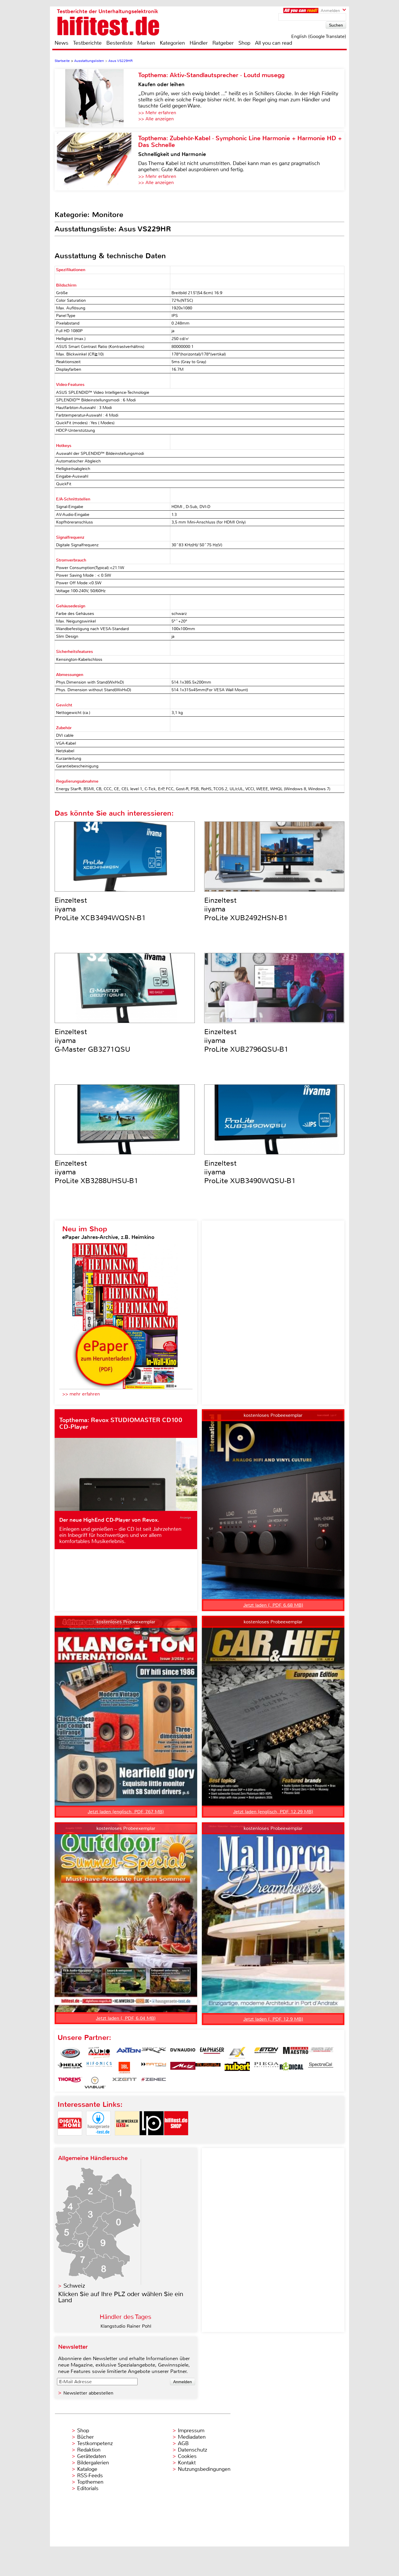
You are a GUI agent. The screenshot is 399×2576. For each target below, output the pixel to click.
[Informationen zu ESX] (237, 2053)
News (61, 43)
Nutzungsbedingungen (204, 2469)
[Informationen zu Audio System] (99, 2053)
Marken (146, 43)
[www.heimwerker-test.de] (127, 2140)
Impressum (191, 2431)
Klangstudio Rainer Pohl (126, 2326)
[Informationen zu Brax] (154, 2053)
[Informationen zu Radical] (292, 2068)
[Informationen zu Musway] (208, 2068)
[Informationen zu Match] (154, 2068)
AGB (183, 2443)
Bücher (85, 2437)
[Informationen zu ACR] (70, 2053)
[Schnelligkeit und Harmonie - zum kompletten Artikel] (96, 161)
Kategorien (172, 43)
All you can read (274, 43)
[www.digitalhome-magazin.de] (70, 2140)
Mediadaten (192, 2437)
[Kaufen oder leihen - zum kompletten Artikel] (96, 98)
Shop (244, 43)
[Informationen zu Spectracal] (321, 2068)
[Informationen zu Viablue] (95, 2083)
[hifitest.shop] (176, 2140)
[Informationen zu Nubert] (237, 2068)
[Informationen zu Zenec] (154, 2083)
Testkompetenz (95, 2443)
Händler (199, 43)
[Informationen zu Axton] (129, 2053)
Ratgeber (223, 43)
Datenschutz (192, 2450)
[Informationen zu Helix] (70, 2068)
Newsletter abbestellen (88, 2393)
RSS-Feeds (90, 2476)
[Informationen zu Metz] (183, 2068)
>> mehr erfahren (81, 1394)
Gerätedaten (92, 2456)
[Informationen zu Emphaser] (212, 2053)
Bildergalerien (93, 2463)
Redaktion (89, 2450)
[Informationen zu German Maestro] (296, 2053)
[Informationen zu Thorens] (70, 2083)
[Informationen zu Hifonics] (99, 2068)
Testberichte (87, 43)
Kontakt (187, 2463)
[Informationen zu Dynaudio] (183, 2053)
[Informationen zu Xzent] (124, 2083)
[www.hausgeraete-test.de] (98, 2140)
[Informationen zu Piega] (266, 2068)
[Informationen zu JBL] (124, 2068)
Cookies (187, 2456)
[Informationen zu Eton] (266, 2053)
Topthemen (90, 2482)
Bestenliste (119, 43)
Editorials (88, 2488)
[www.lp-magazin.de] (152, 2140)
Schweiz (74, 2286)
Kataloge (87, 2469)
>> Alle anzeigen (156, 119)
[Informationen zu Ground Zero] (321, 2053)
